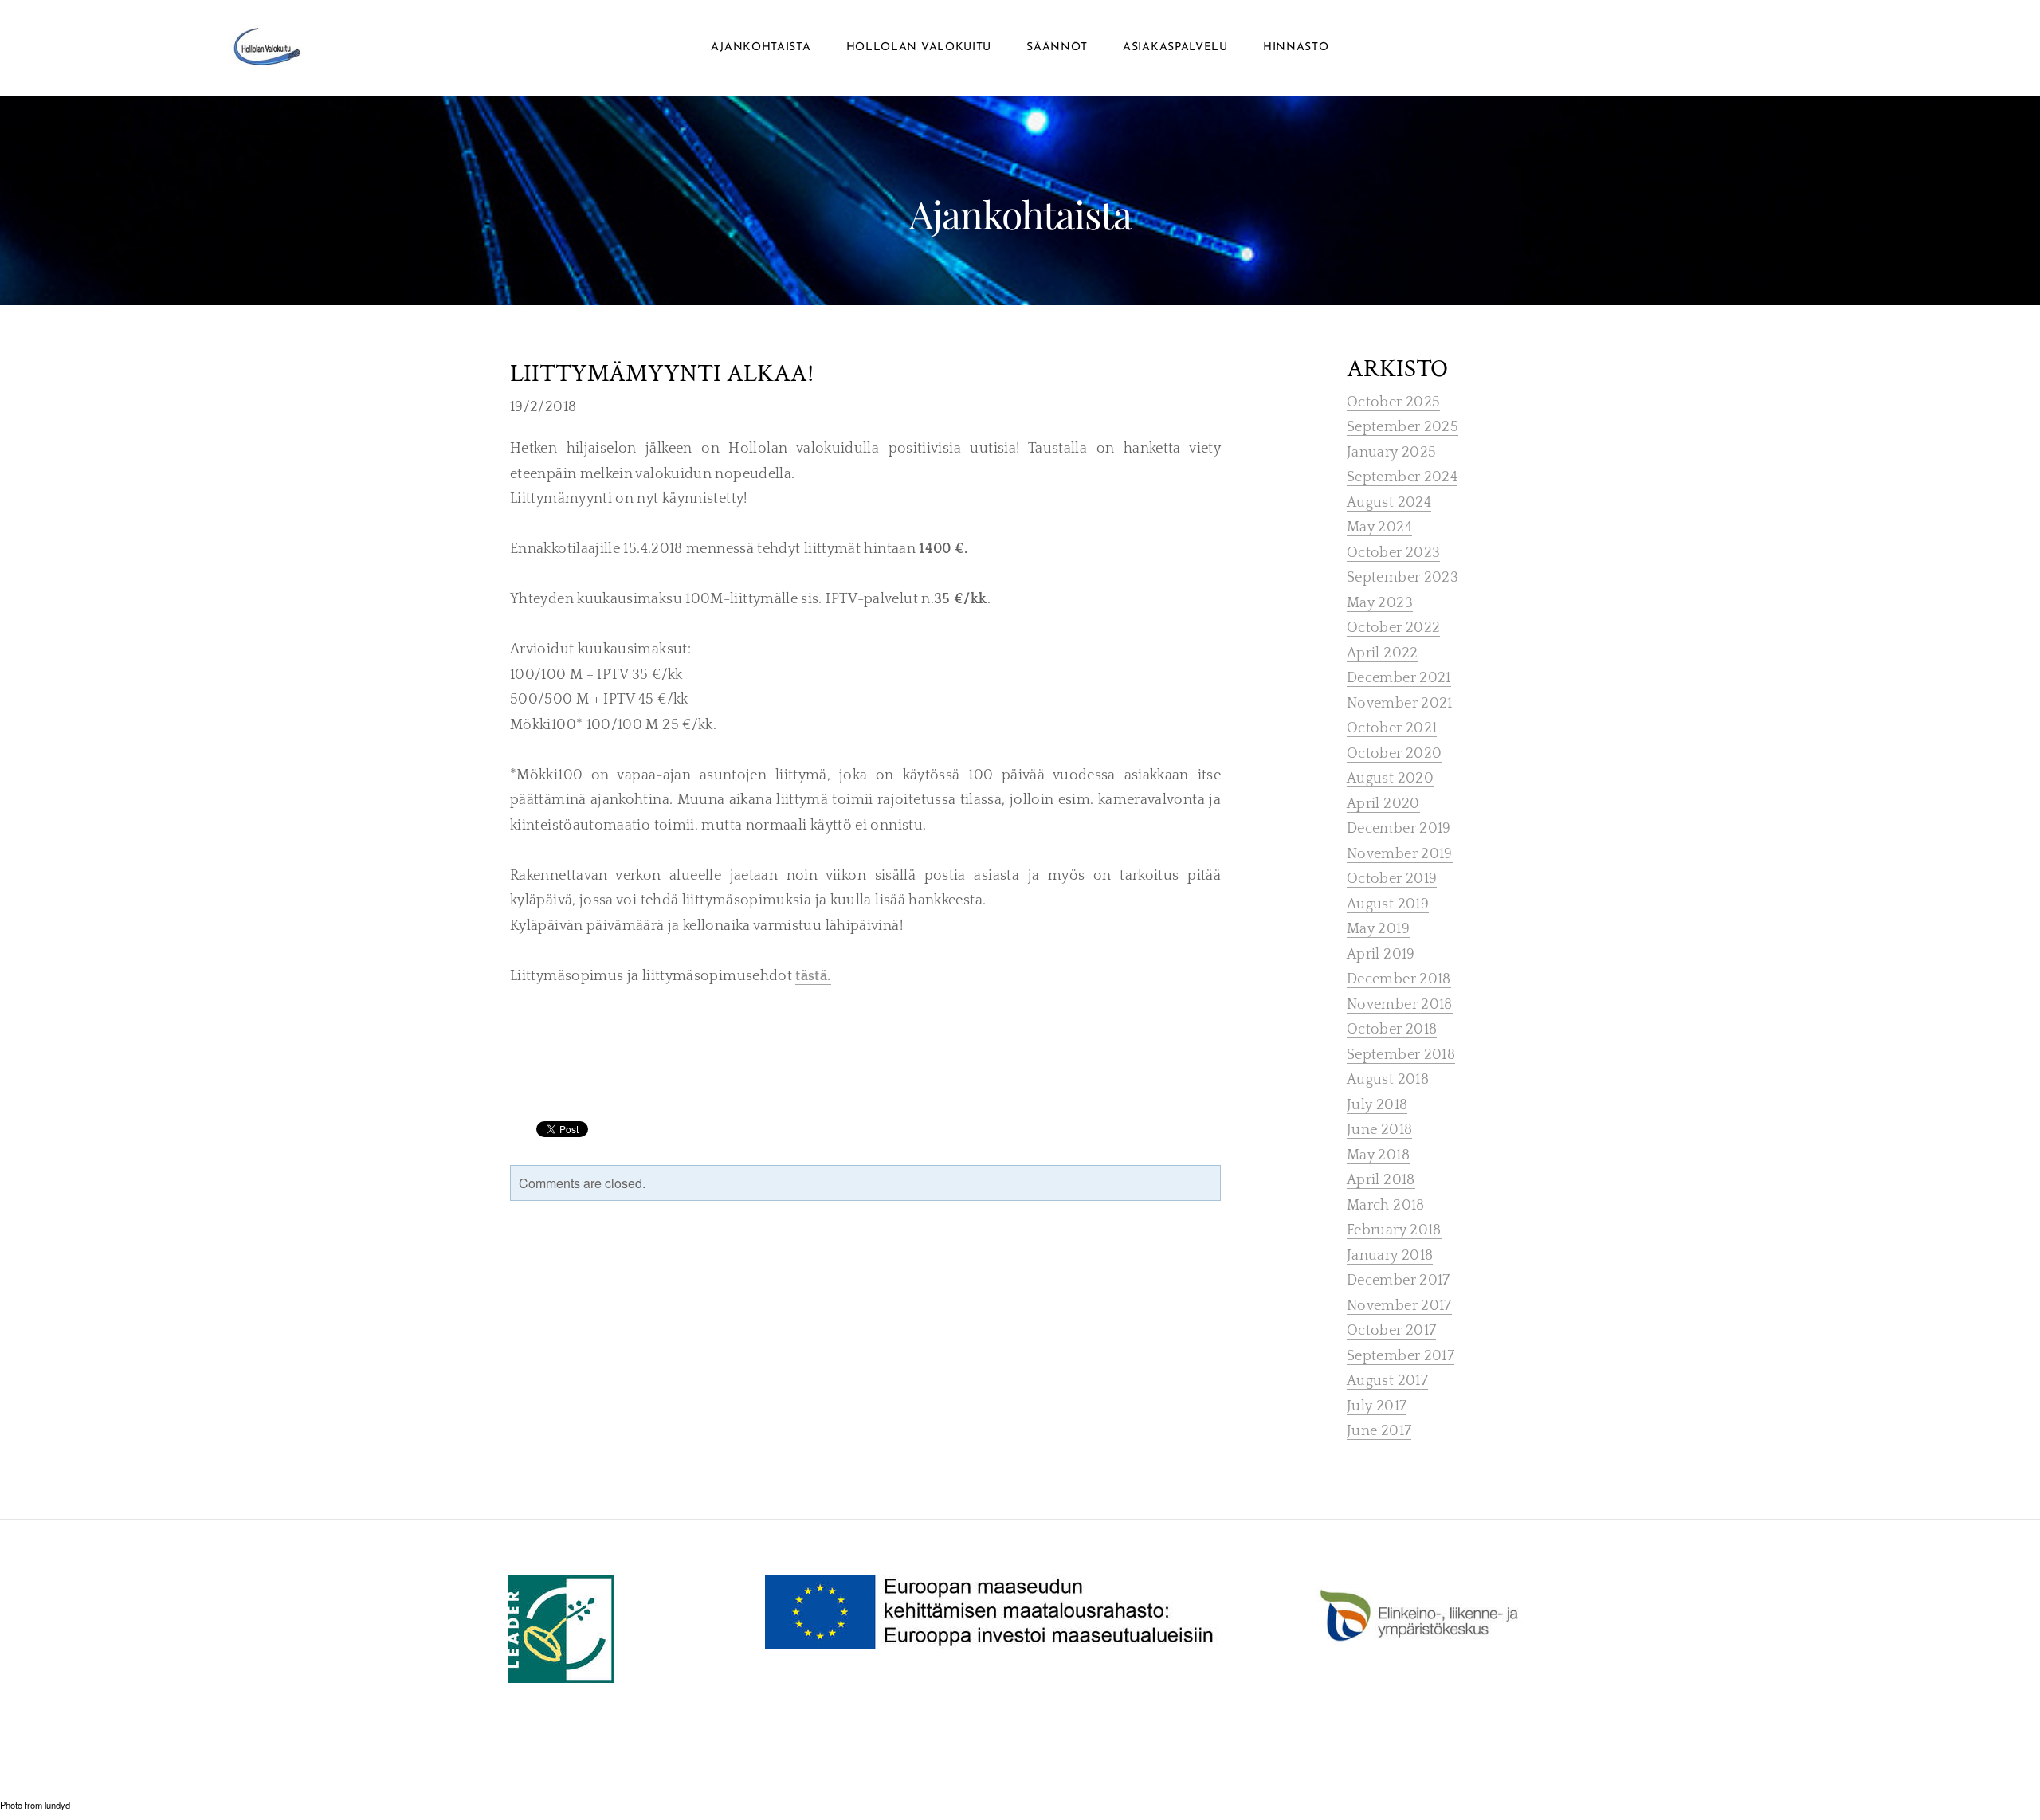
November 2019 (1400, 854)
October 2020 (1394, 754)
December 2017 (1399, 1281)
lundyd (57, 1805)
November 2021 (1400, 704)
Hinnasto (1296, 47)
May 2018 (1378, 1155)
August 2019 (1388, 904)
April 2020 (1383, 804)
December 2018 (1399, 979)
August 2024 (1389, 503)
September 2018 (1401, 1055)
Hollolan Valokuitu (919, 47)
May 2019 (1378, 929)
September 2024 (1402, 477)
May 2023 (1380, 603)
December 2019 (1399, 829)
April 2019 (1381, 955)
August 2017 (1387, 1381)
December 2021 (1399, 678)
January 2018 (1390, 1256)
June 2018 (1379, 1130)
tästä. (813, 976)
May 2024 (1379, 528)
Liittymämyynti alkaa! (662, 374)
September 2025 (1402, 427)
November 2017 (1399, 1306)
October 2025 (1393, 402)
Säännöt (1057, 47)
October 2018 (1392, 1030)
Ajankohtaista (761, 47)
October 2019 (1392, 879)
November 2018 (1400, 1005)
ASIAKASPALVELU (1175, 47)
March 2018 (1386, 1206)
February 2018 (1394, 1230)
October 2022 (1393, 628)
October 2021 (1392, 728)
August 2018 (1388, 1080)
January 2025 (1391, 453)
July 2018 (1377, 1105)
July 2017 (1377, 1406)
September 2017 (1401, 1356)
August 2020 (1390, 779)
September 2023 (1402, 578)
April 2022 (1383, 653)
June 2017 (1379, 1431)
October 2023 (1393, 553)
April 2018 (1381, 1180)
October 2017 (1391, 1331)
